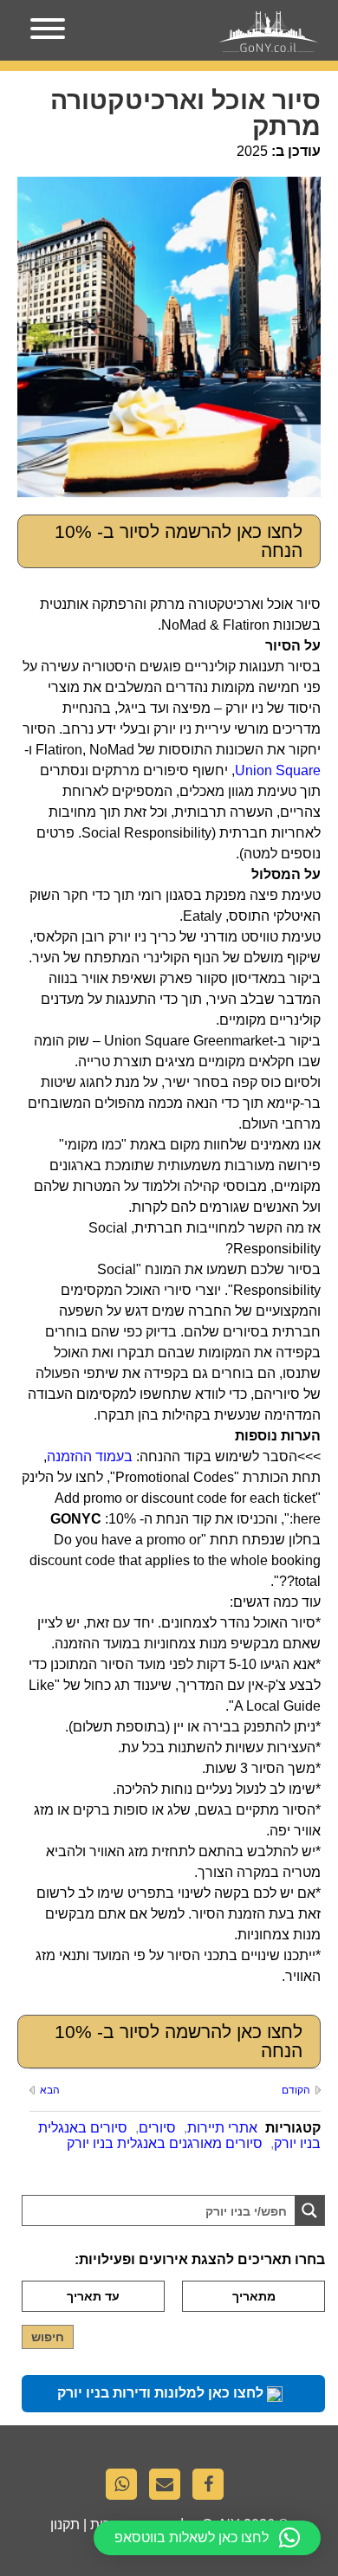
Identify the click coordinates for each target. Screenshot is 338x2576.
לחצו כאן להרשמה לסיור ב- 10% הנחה (179, 541)
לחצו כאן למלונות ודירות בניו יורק (162, 2393)
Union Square (278, 770)
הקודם (296, 2090)
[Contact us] (169, 2489)
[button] (207, 2538)
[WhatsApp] (126, 2489)
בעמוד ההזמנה (90, 1456)
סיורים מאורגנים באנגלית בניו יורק (165, 2143)
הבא (50, 2090)
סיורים (157, 2128)
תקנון (65, 2524)
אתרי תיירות (222, 2128)
